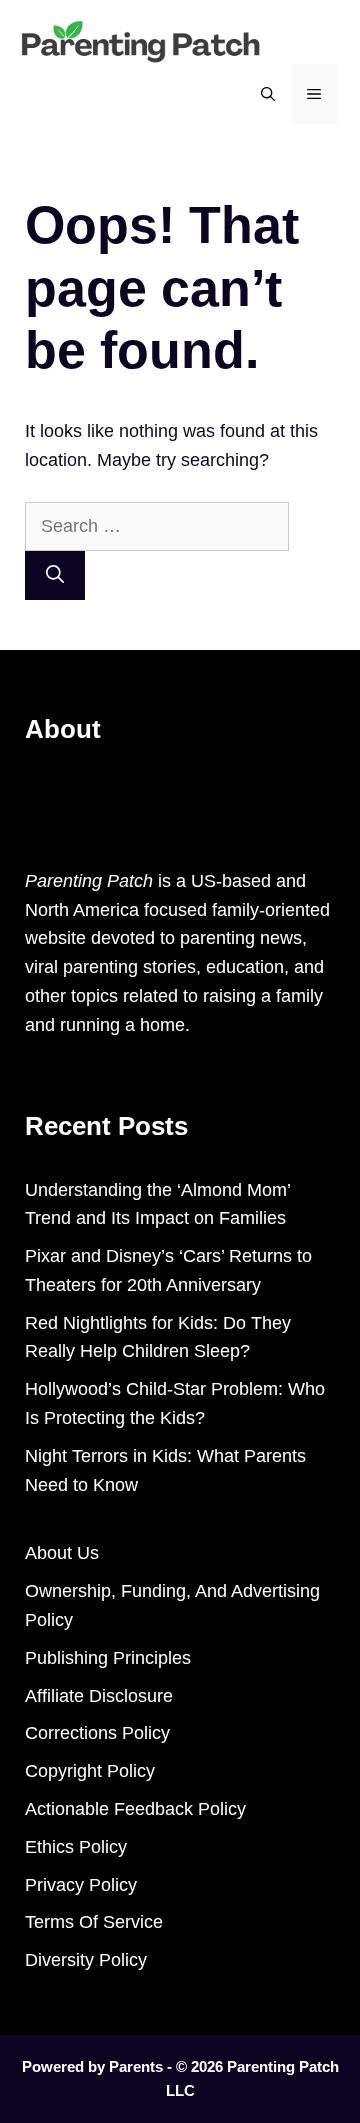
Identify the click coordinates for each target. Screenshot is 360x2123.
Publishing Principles (108, 1658)
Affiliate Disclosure (99, 1696)
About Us (62, 1553)
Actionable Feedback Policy (135, 1809)
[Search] (55, 575)
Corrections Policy (97, 1733)
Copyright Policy (90, 1771)
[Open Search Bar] (268, 94)
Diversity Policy (86, 1960)
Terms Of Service (94, 1922)
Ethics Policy (76, 1847)
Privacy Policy (81, 1885)
